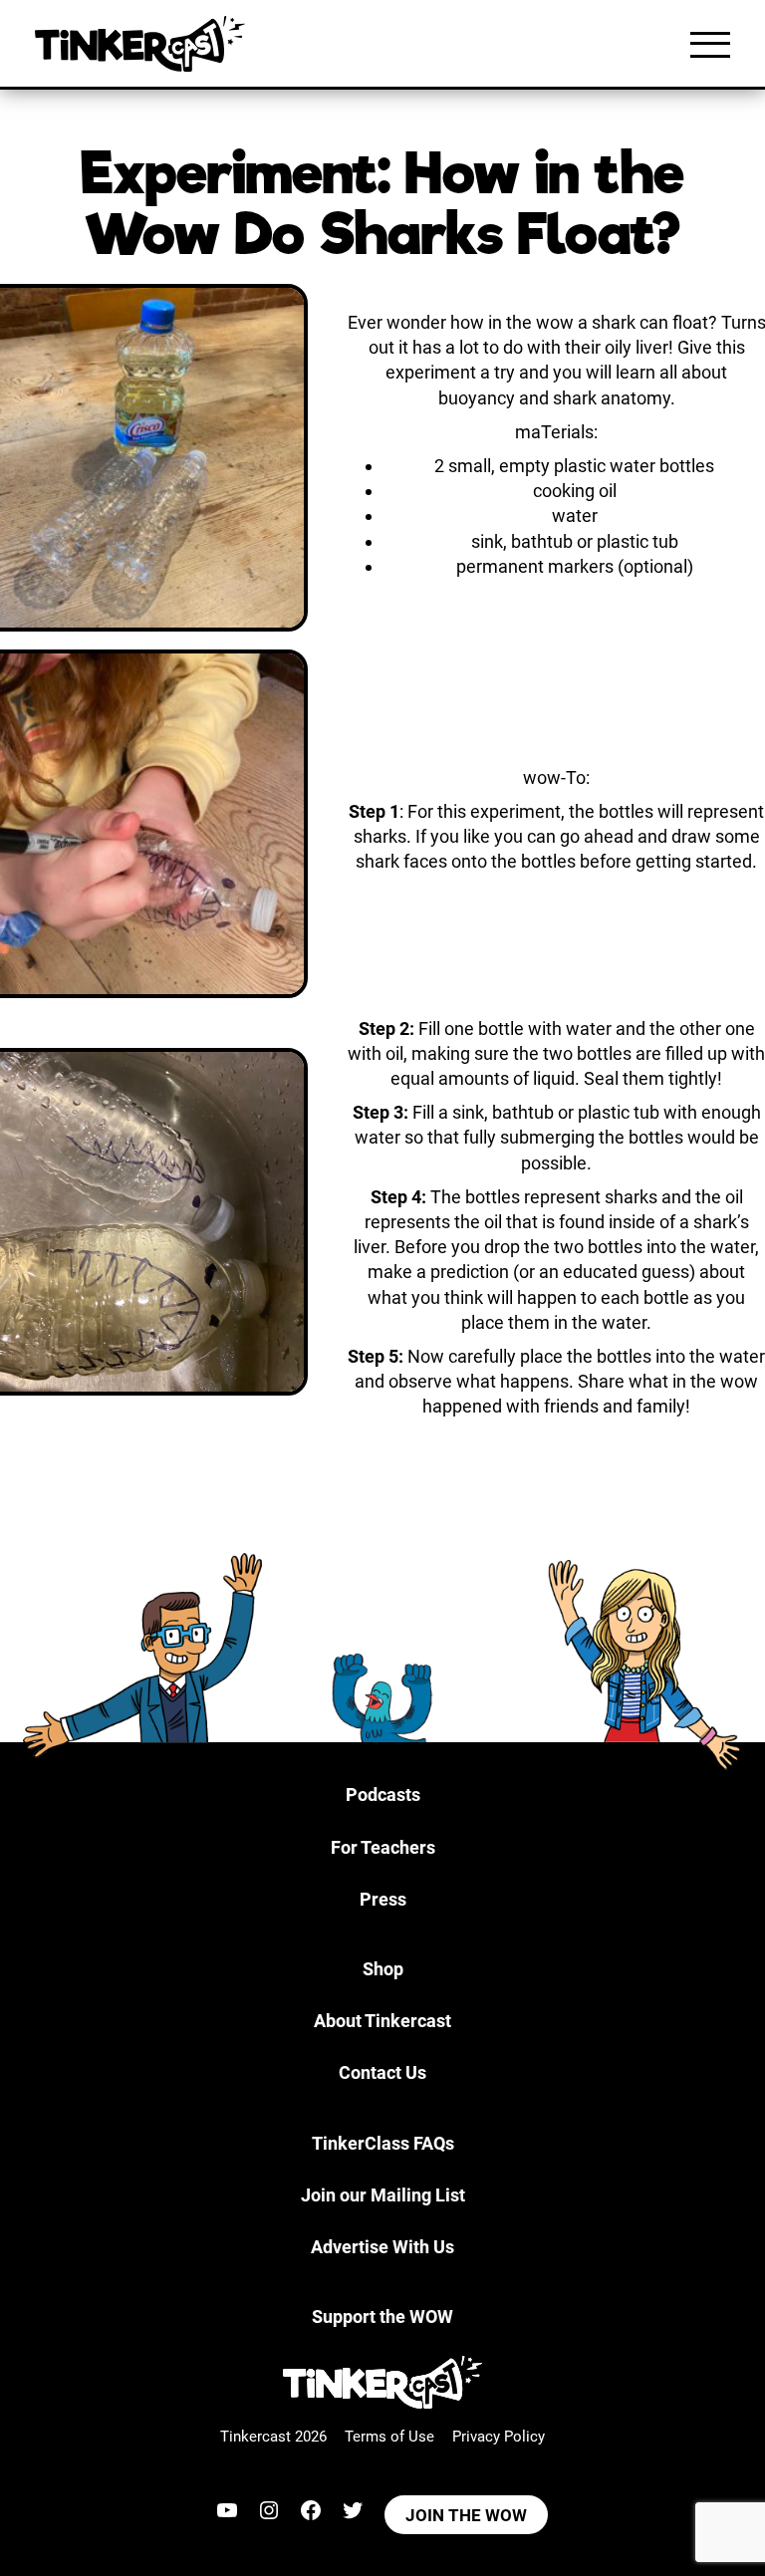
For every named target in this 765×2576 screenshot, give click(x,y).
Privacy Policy (499, 2437)
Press (383, 1899)
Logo (144, 44)
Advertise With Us (382, 2247)
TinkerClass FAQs (383, 2143)
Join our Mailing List (383, 2195)
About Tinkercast (382, 2021)
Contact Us (382, 2072)
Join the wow (466, 2515)
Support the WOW (382, 2317)
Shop (383, 1969)
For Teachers (383, 1847)
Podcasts (383, 1795)
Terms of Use (389, 2437)
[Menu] (710, 44)
